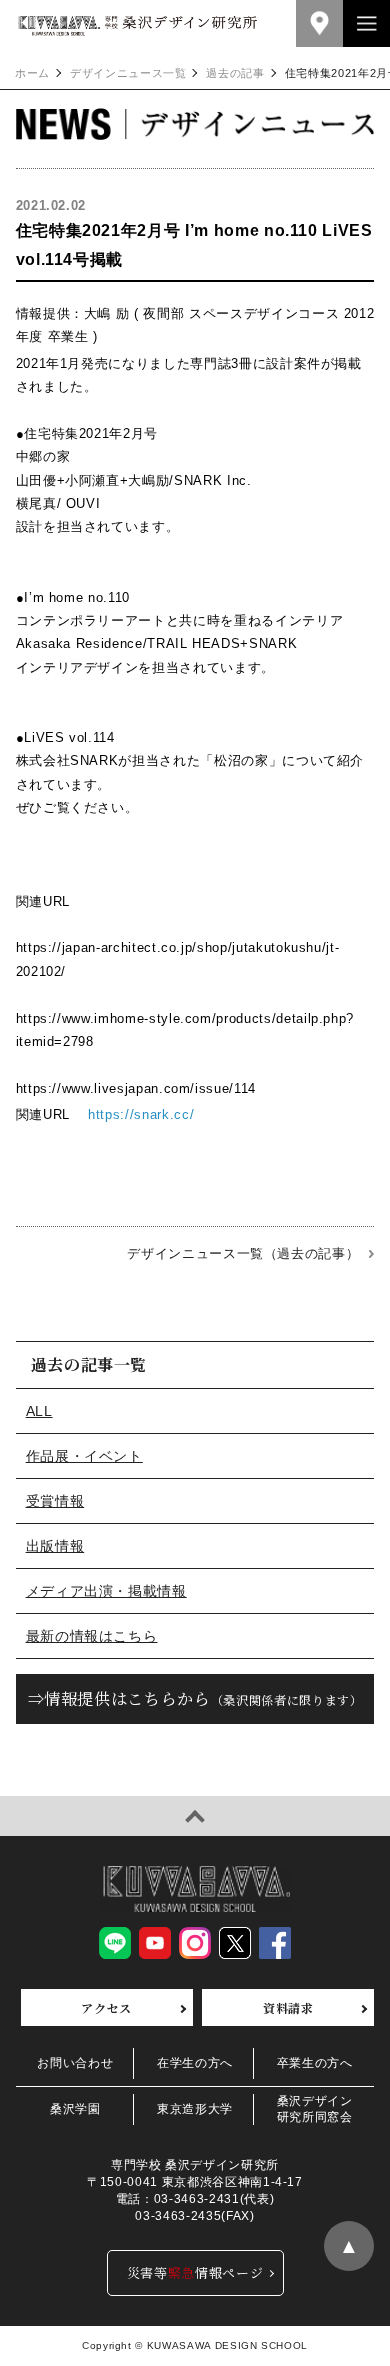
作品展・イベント (84, 1456)
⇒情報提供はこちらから (195, 1698)
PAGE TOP (195, 1816)
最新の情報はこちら (92, 1636)
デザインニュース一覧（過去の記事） (243, 1253)
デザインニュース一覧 (128, 73)
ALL (39, 1411)
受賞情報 (55, 1501)
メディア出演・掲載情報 (106, 1591)
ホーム (32, 73)
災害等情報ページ (195, 2272)
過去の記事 (235, 73)
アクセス (106, 2007)
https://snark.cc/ (141, 1114)
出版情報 (55, 1546)
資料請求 (288, 2007)
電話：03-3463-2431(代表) (195, 2199)
